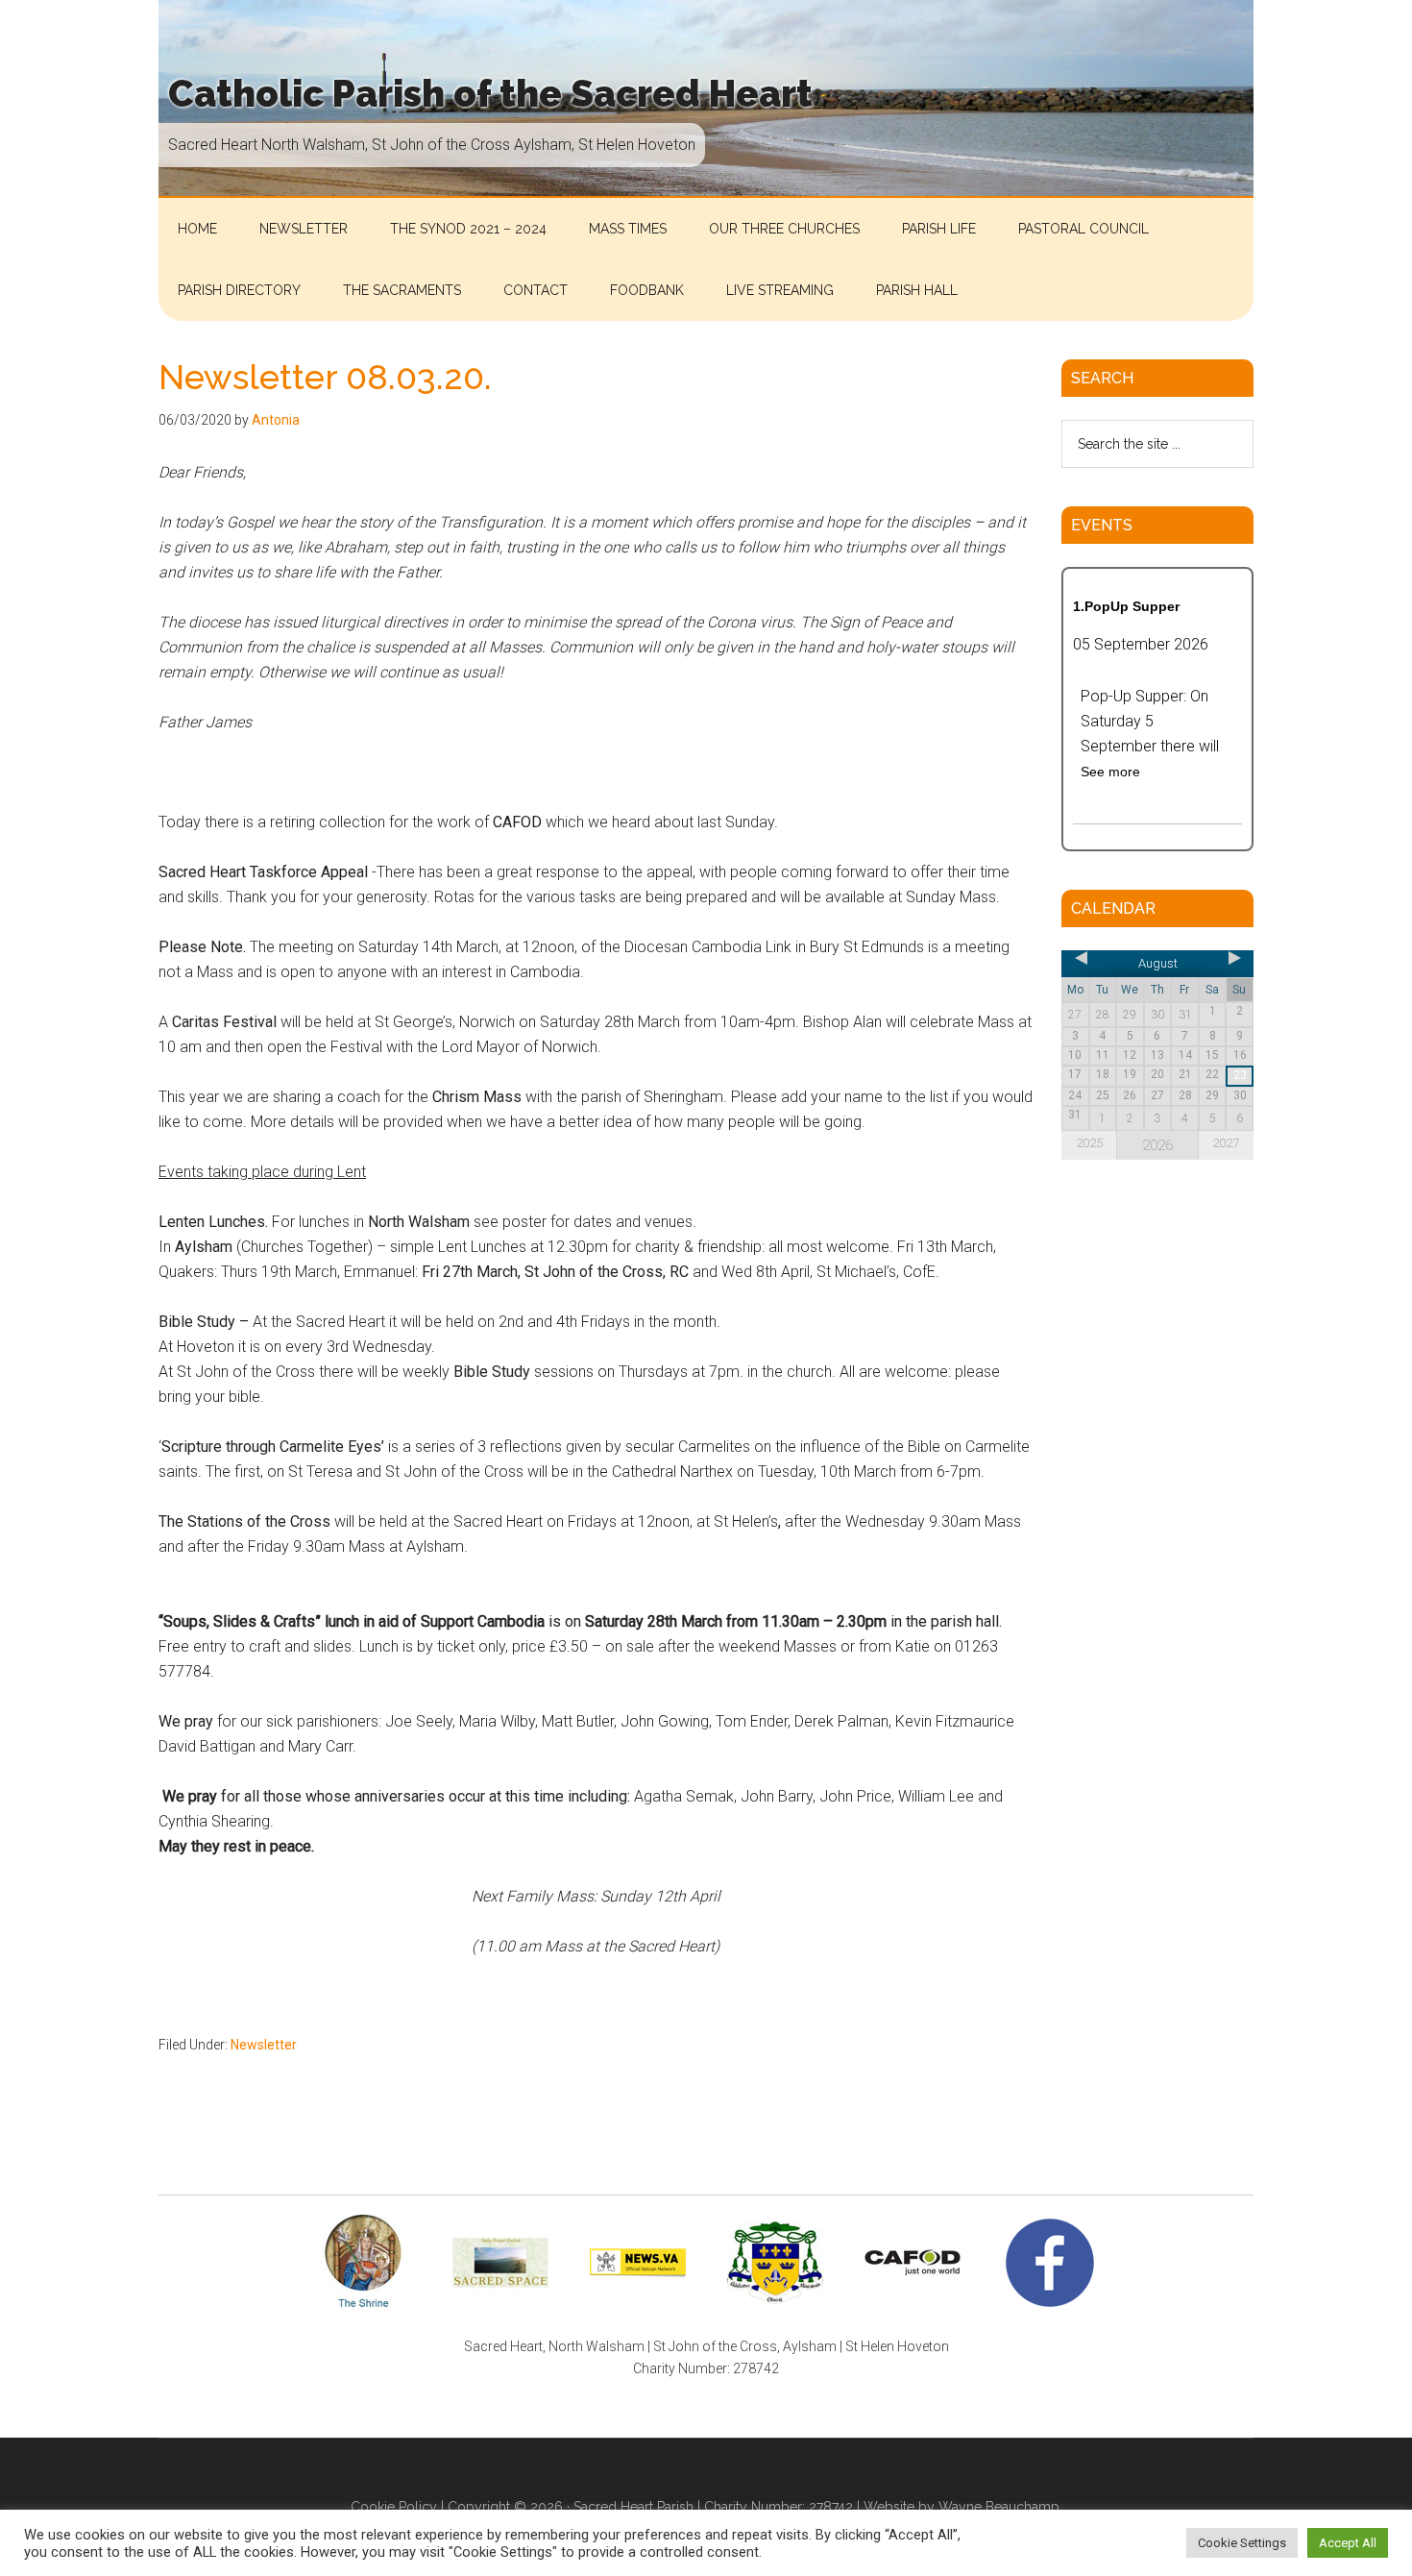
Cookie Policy (394, 2507)
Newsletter (264, 2045)
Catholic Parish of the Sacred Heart (490, 94)
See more (1110, 772)
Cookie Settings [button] (1242, 2543)
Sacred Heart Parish (633, 2507)
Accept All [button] (1348, 2543)
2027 (1226, 1143)
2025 (1089, 1143)
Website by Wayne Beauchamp (962, 2507)
